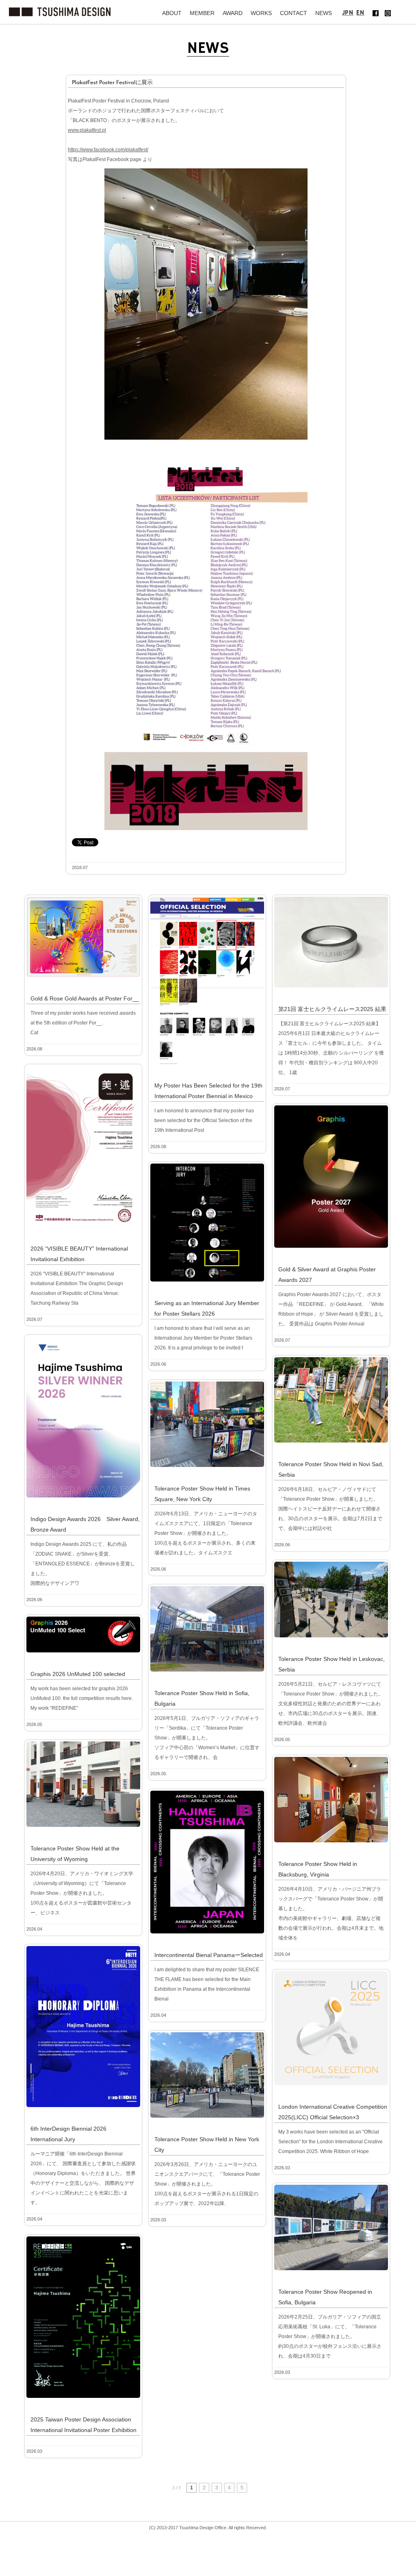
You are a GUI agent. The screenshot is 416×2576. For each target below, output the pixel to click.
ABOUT (172, 13)
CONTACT (294, 13)
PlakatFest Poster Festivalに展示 (112, 82)
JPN (348, 13)
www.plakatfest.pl (87, 130)
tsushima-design (60, 12)
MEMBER (202, 13)
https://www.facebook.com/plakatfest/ (108, 150)
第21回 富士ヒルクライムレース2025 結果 (332, 1009)
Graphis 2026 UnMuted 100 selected (78, 1674)
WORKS (261, 13)
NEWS (324, 13)
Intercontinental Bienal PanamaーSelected (209, 1955)
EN (360, 13)
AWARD (233, 13)
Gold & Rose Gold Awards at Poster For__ (85, 998)
